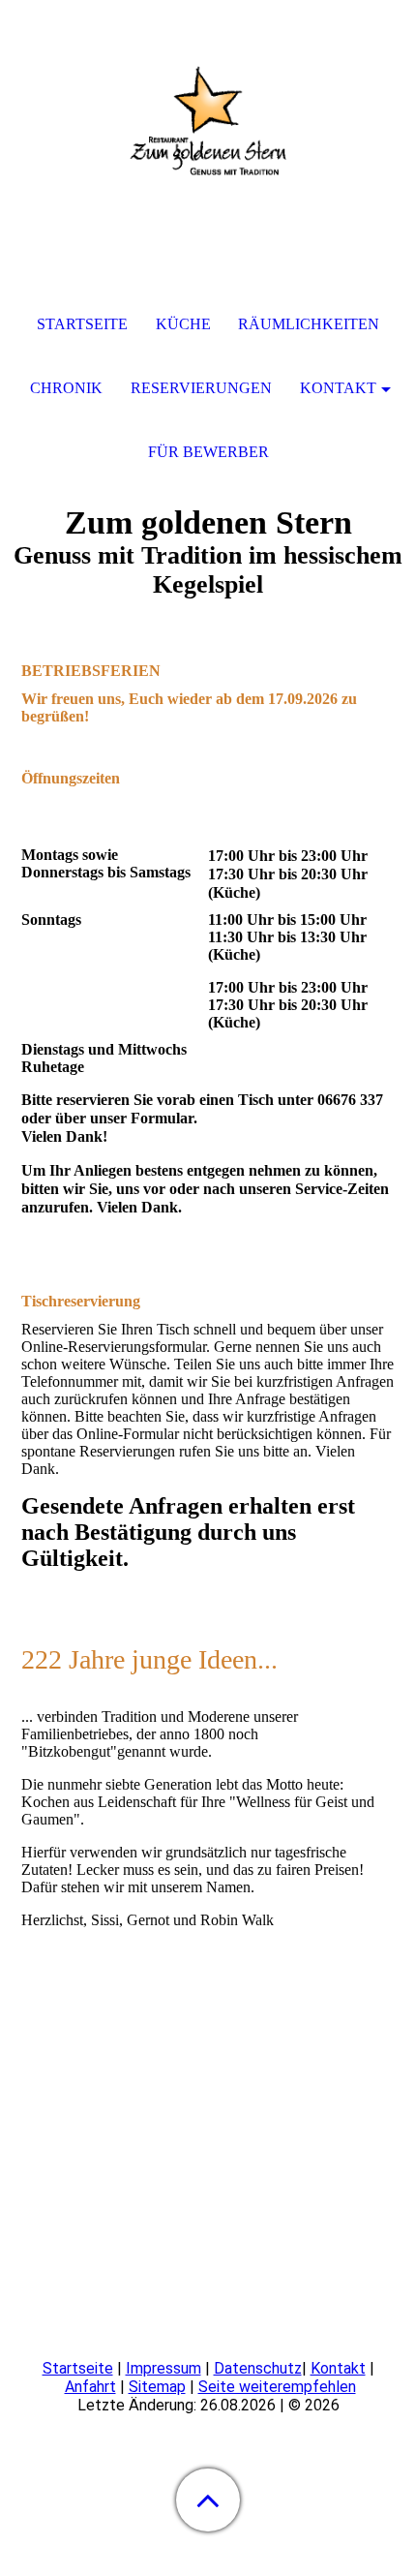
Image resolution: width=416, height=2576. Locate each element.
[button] (208, 2500)
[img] (208, 121)
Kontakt (338, 2368)
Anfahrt (90, 2387)
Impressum (163, 2368)
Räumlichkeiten (309, 324)
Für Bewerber (208, 452)
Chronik (66, 388)
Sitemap (157, 2387)
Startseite (78, 2368)
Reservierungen (201, 388)
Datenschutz (258, 2368)
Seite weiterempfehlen (277, 2387)
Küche (183, 324)
